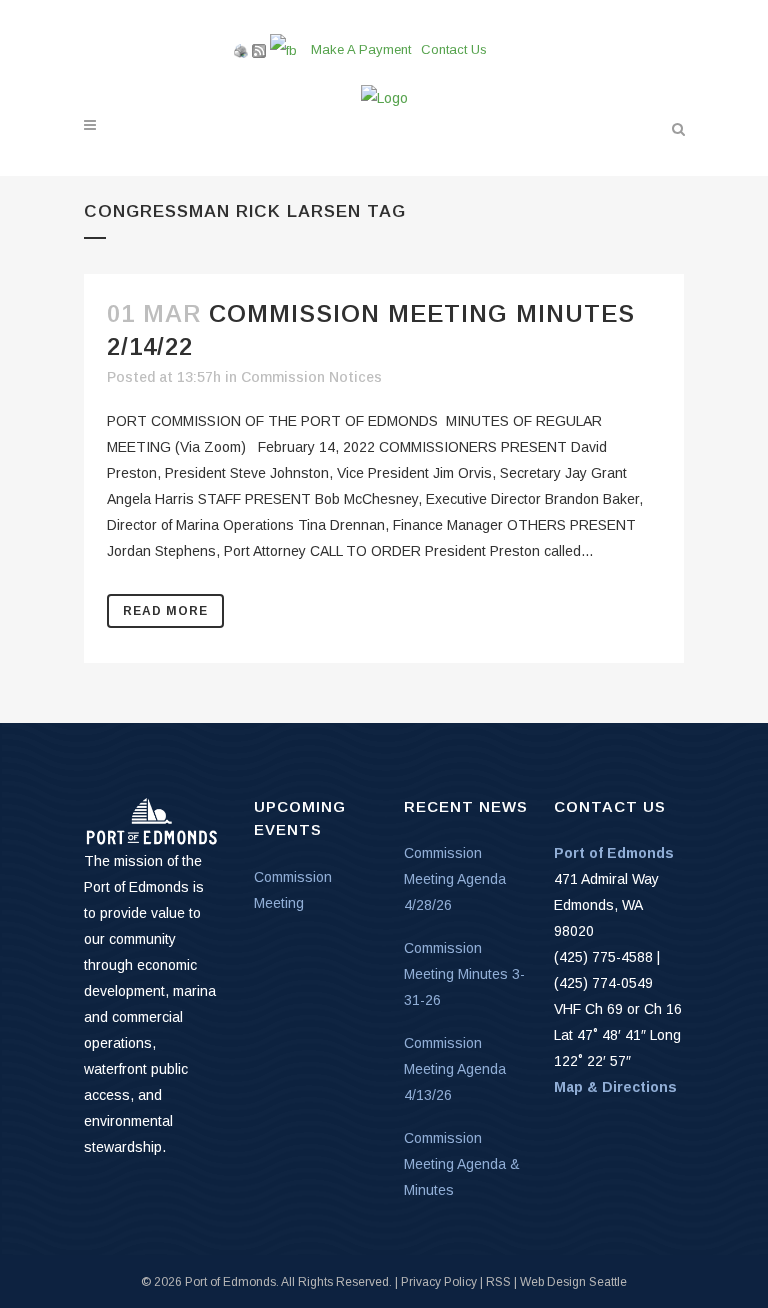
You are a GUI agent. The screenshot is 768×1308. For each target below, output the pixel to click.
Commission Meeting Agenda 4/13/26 (455, 1069)
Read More (165, 611)
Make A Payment (361, 49)
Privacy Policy (439, 1282)
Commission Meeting (293, 890)
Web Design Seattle (573, 1282)
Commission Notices (311, 377)
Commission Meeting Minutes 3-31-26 (464, 974)
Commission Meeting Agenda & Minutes (462, 1164)
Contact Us (454, 49)
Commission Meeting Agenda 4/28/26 (455, 879)
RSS (498, 1282)
